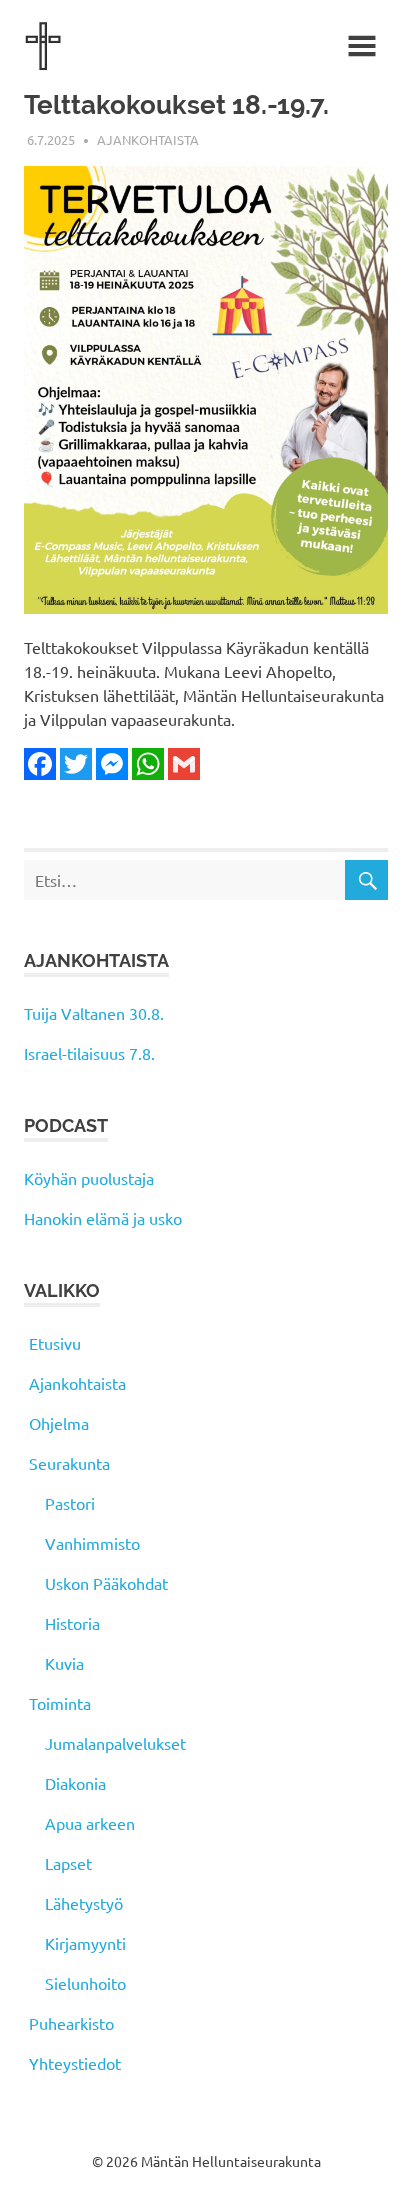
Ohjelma (59, 1423)
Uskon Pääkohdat (106, 1583)
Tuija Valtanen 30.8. (94, 1013)
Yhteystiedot (75, 2063)
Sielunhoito (85, 1983)
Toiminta (60, 1703)
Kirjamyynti (85, 1943)
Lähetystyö (84, 1903)
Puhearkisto (71, 2023)
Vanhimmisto (92, 1543)
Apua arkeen (90, 1823)
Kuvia (64, 1663)
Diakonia (75, 1783)
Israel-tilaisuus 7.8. (89, 1053)
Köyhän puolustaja (89, 1178)
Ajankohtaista (148, 139)
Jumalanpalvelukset (115, 1743)
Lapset (68, 1863)
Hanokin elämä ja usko (103, 1218)
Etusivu (55, 1343)
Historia (72, 1623)
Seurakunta (69, 1463)
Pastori (70, 1503)
